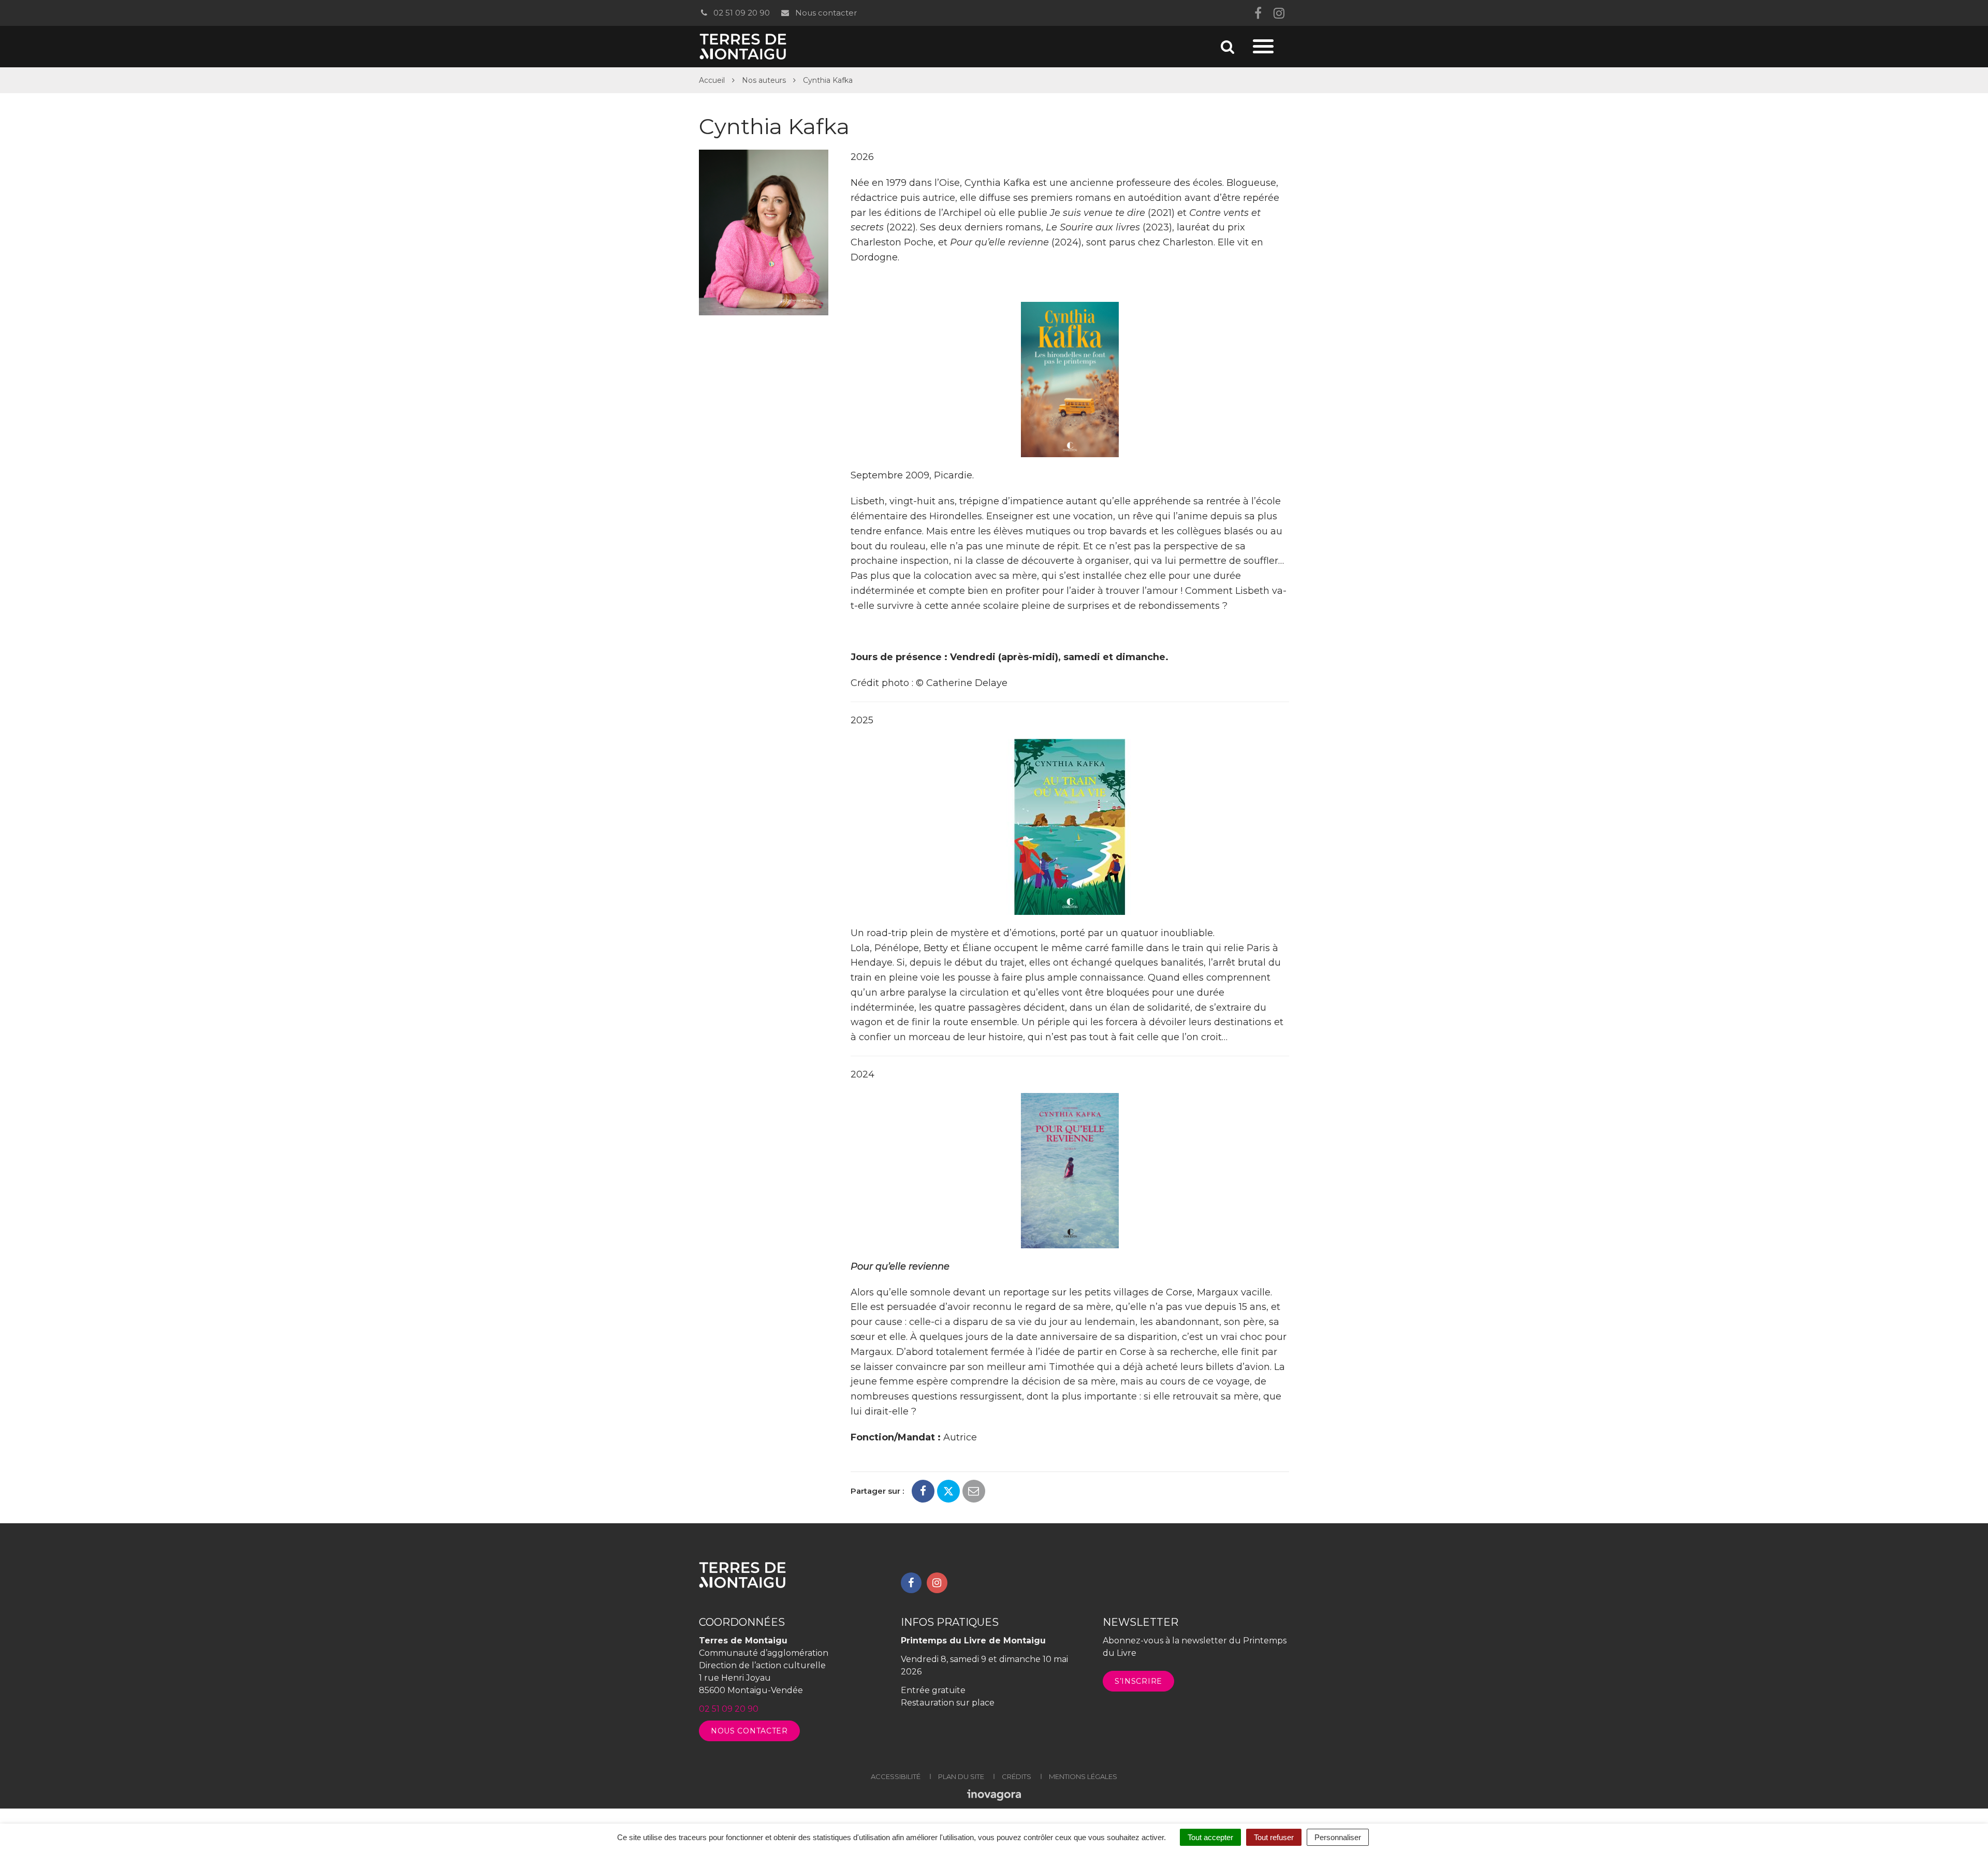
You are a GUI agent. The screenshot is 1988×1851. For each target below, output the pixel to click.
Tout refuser (1274, 1837)
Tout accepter (1210, 1837)
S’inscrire (1138, 1681)
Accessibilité (896, 1776)
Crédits (1017, 1776)
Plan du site (961, 1776)
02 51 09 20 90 (741, 13)
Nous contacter (825, 13)
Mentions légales (1083, 1776)
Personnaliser (1338, 1837)
